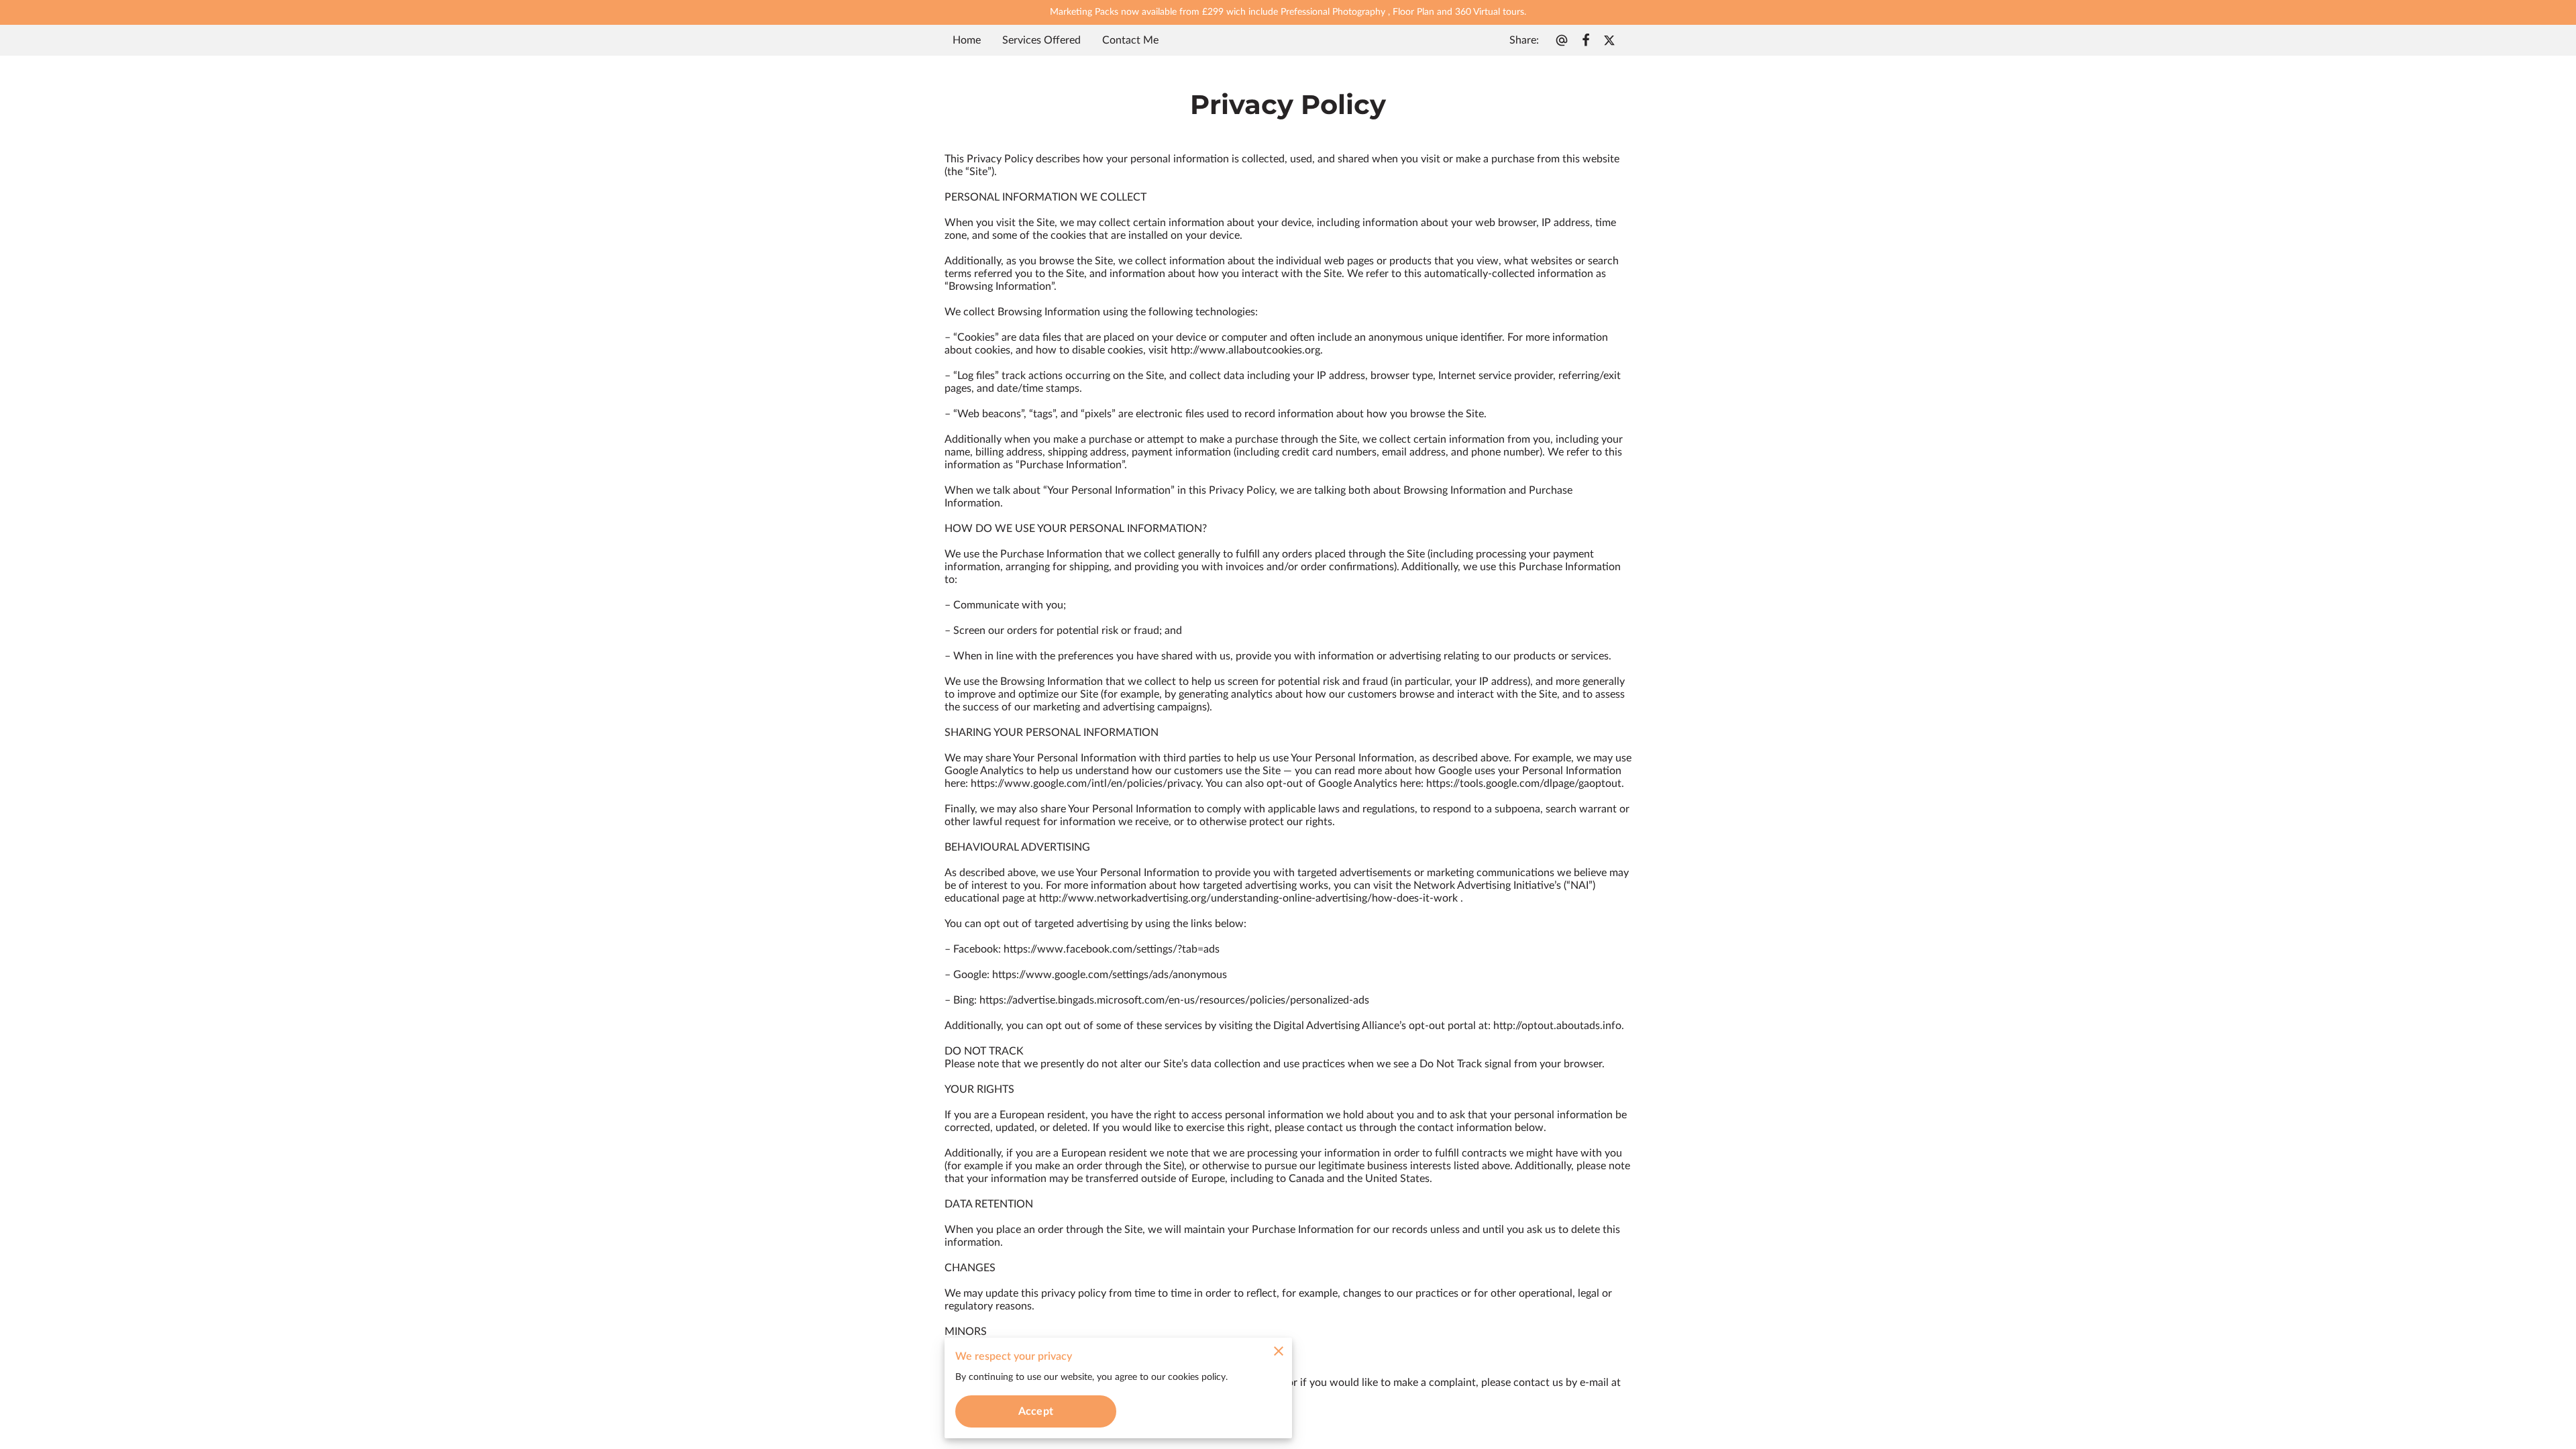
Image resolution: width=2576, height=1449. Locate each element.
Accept (1036, 1411)
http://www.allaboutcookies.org (1245, 350)
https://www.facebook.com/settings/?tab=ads (1112, 949)
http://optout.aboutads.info (1557, 1026)
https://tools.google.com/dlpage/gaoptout (1524, 784)
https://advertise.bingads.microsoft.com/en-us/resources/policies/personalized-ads (1174, 1000)
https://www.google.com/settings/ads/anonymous (1110, 975)
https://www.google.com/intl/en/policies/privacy (1086, 784)
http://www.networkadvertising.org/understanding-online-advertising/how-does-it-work (1248, 898)
